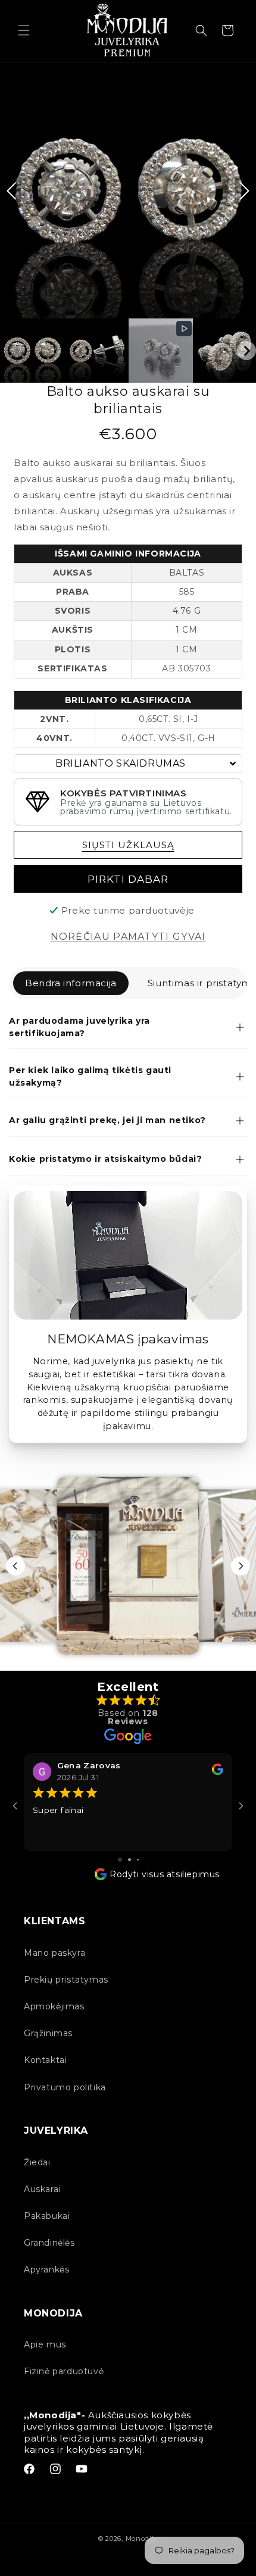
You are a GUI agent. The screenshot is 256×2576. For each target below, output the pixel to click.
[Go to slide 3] (138, 1860)
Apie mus (45, 2344)
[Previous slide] (15, 1566)
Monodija (142, 2539)
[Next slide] (241, 1566)
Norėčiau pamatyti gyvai (128, 937)
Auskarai (42, 2189)
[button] (24, 30)
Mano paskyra (54, 1953)
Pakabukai (47, 2216)
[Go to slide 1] (120, 1860)
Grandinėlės (49, 2243)
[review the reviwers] (218, 1772)
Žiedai (37, 2162)
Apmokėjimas (54, 2006)
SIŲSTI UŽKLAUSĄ (128, 845)
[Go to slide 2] (129, 1860)
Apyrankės (46, 2269)
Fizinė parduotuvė (64, 2371)
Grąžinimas (48, 2033)
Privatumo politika (65, 2087)
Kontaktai (45, 2060)
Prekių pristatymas (66, 1980)
